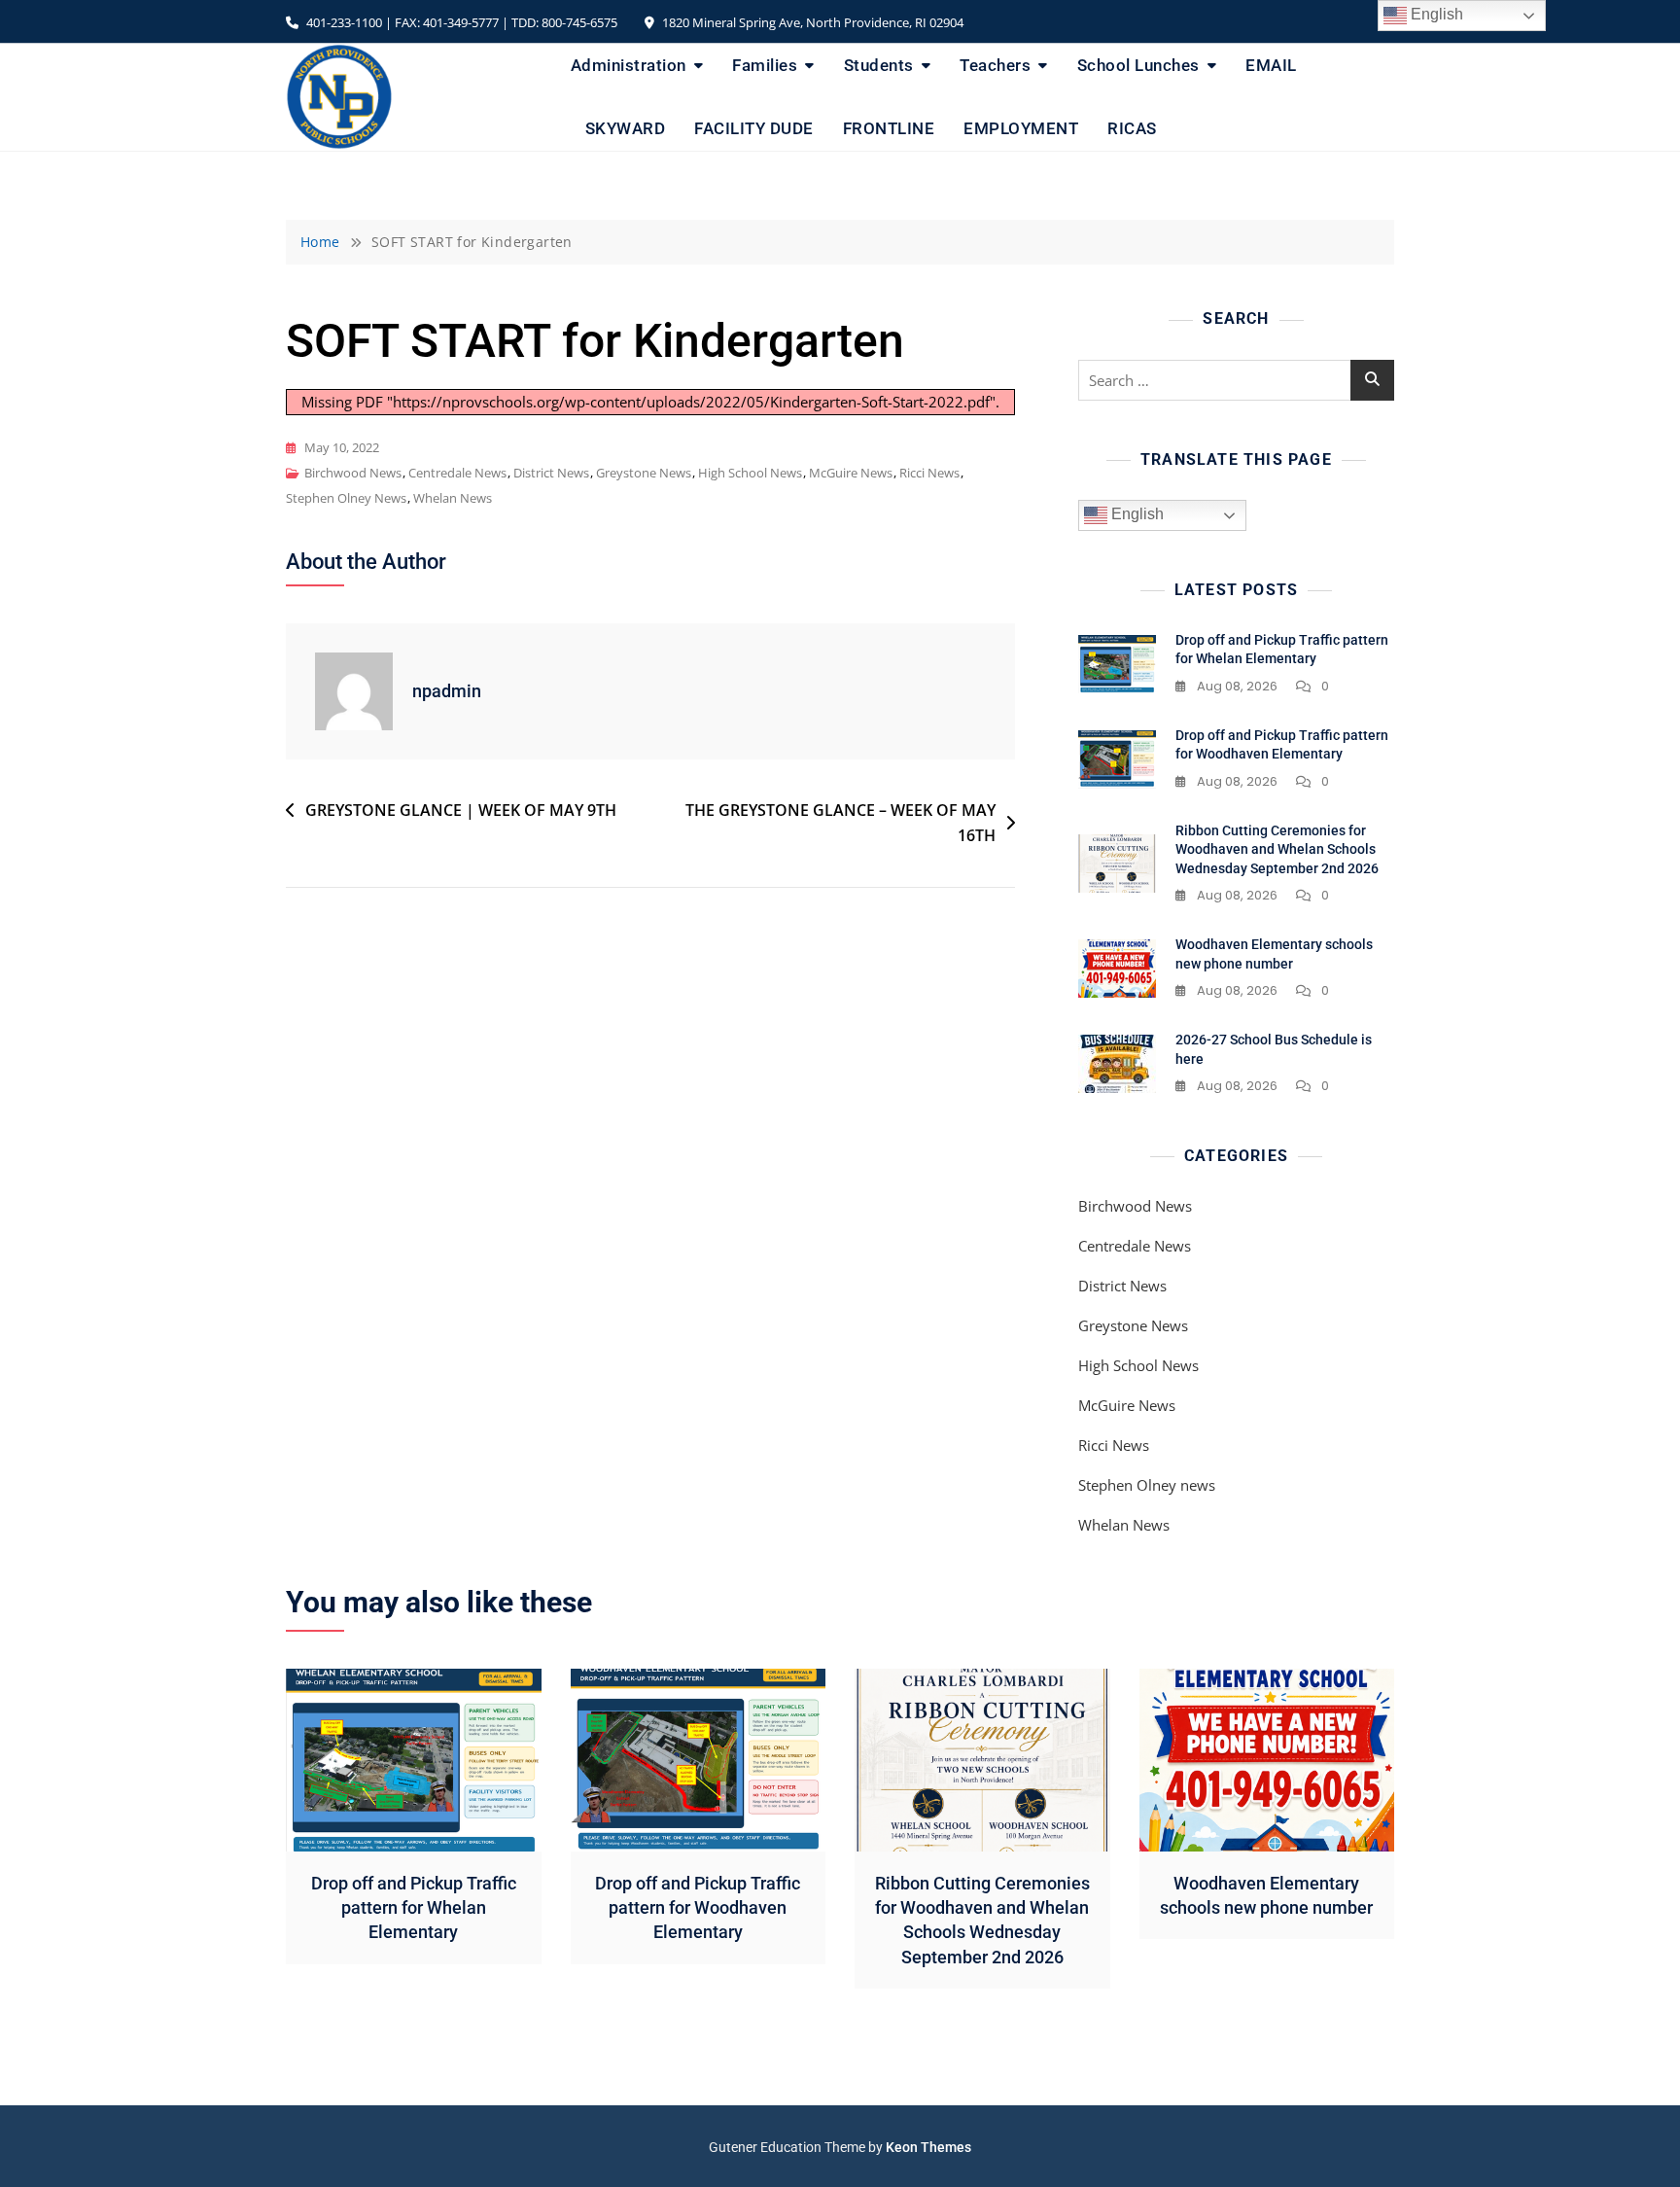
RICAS (1132, 128)
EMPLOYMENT (1021, 128)
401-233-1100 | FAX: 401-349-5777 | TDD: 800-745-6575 (460, 22)
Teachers (995, 65)
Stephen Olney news (346, 498)
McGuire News (851, 473)
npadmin (447, 691)
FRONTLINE (889, 128)
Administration (629, 65)
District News (551, 473)
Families (765, 65)
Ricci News (929, 473)
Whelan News (453, 498)
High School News (750, 473)
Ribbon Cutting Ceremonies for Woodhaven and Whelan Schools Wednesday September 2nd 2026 (1277, 849)
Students (879, 65)
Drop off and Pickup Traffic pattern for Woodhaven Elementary (698, 1907)
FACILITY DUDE (754, 128)
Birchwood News (353, 473)
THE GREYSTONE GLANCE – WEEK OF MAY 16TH (840, 823)
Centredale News (457, 473)
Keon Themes (928, 2147)
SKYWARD (626, 128)
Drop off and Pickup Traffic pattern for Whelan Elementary (414, 1907)
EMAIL (1271, 65)
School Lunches (1138, 65)
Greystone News (644, 473)
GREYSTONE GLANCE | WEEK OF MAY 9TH (461, 810)
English (1136, 514)
